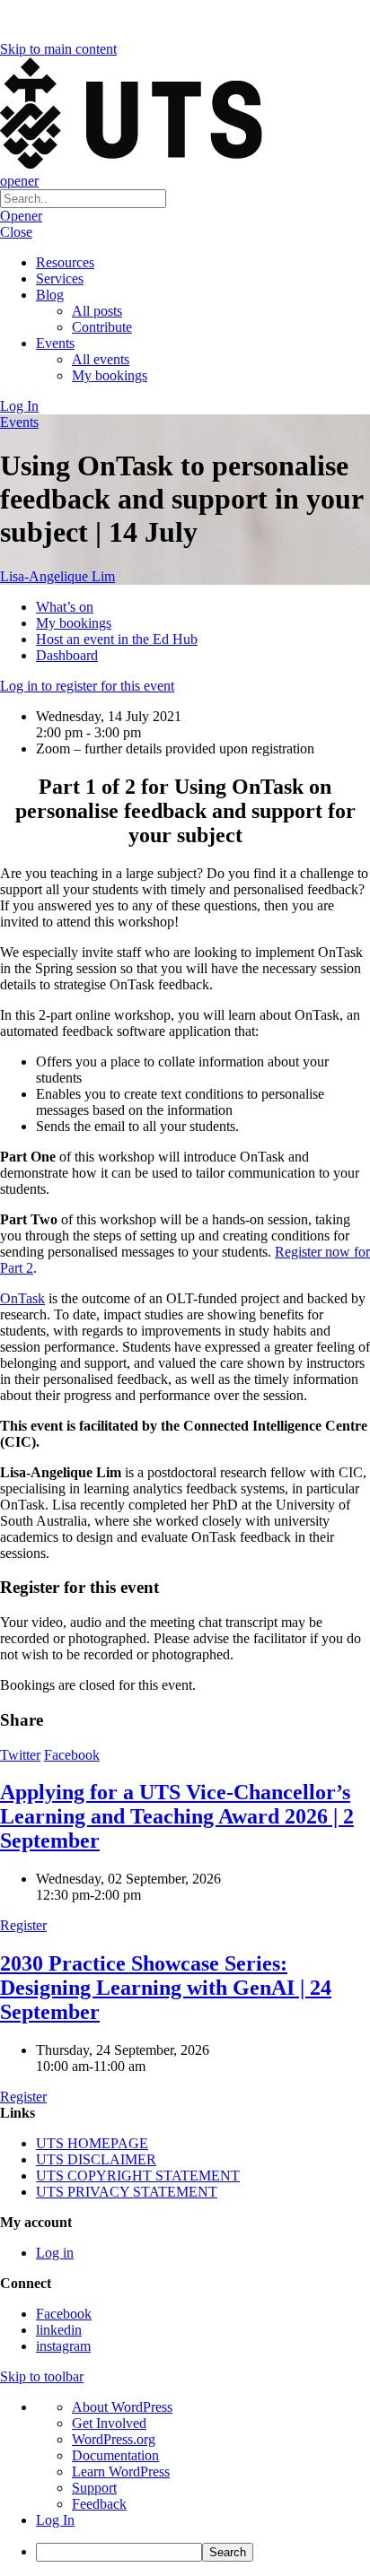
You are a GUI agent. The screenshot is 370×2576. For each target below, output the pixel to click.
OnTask (22, 1298)
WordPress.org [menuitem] (114, 2439)
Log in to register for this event (87, 686)
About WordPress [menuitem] (122, 2407)
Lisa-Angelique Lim (57, 576)
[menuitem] (203, 2552)
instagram (63, 2346)
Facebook (72, 1755)
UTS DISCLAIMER (96, 2159)
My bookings (110, 375)
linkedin (59, 2330)
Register (23, 1925)
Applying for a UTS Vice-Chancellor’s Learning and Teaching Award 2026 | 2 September (177, 1816)
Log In (19, 406)
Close (16, 232)
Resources (65, 262)
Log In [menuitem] (55, 2520)
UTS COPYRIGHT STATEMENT (138, 2176)
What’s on (65, 607)
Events (55, 343)
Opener (21, 216)
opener (19, 181)
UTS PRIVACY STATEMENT (127, 2192)
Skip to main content (58, 49)
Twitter (20, 1755)
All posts (97, 311)
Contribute (102, 327)
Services (60, 278)
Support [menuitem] (94, 2488)
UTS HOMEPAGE (92, 2143)
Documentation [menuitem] (115, 2455)
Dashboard (67, 655)
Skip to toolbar (42, 2376)
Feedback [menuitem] (99, 2504)
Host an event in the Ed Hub (117, 639)
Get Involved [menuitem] (109, 2423)
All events (101, 359)
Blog (50, 295)
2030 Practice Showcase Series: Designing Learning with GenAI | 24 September (166, 1988)
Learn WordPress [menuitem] (121, 2472)
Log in (55, 2253)
